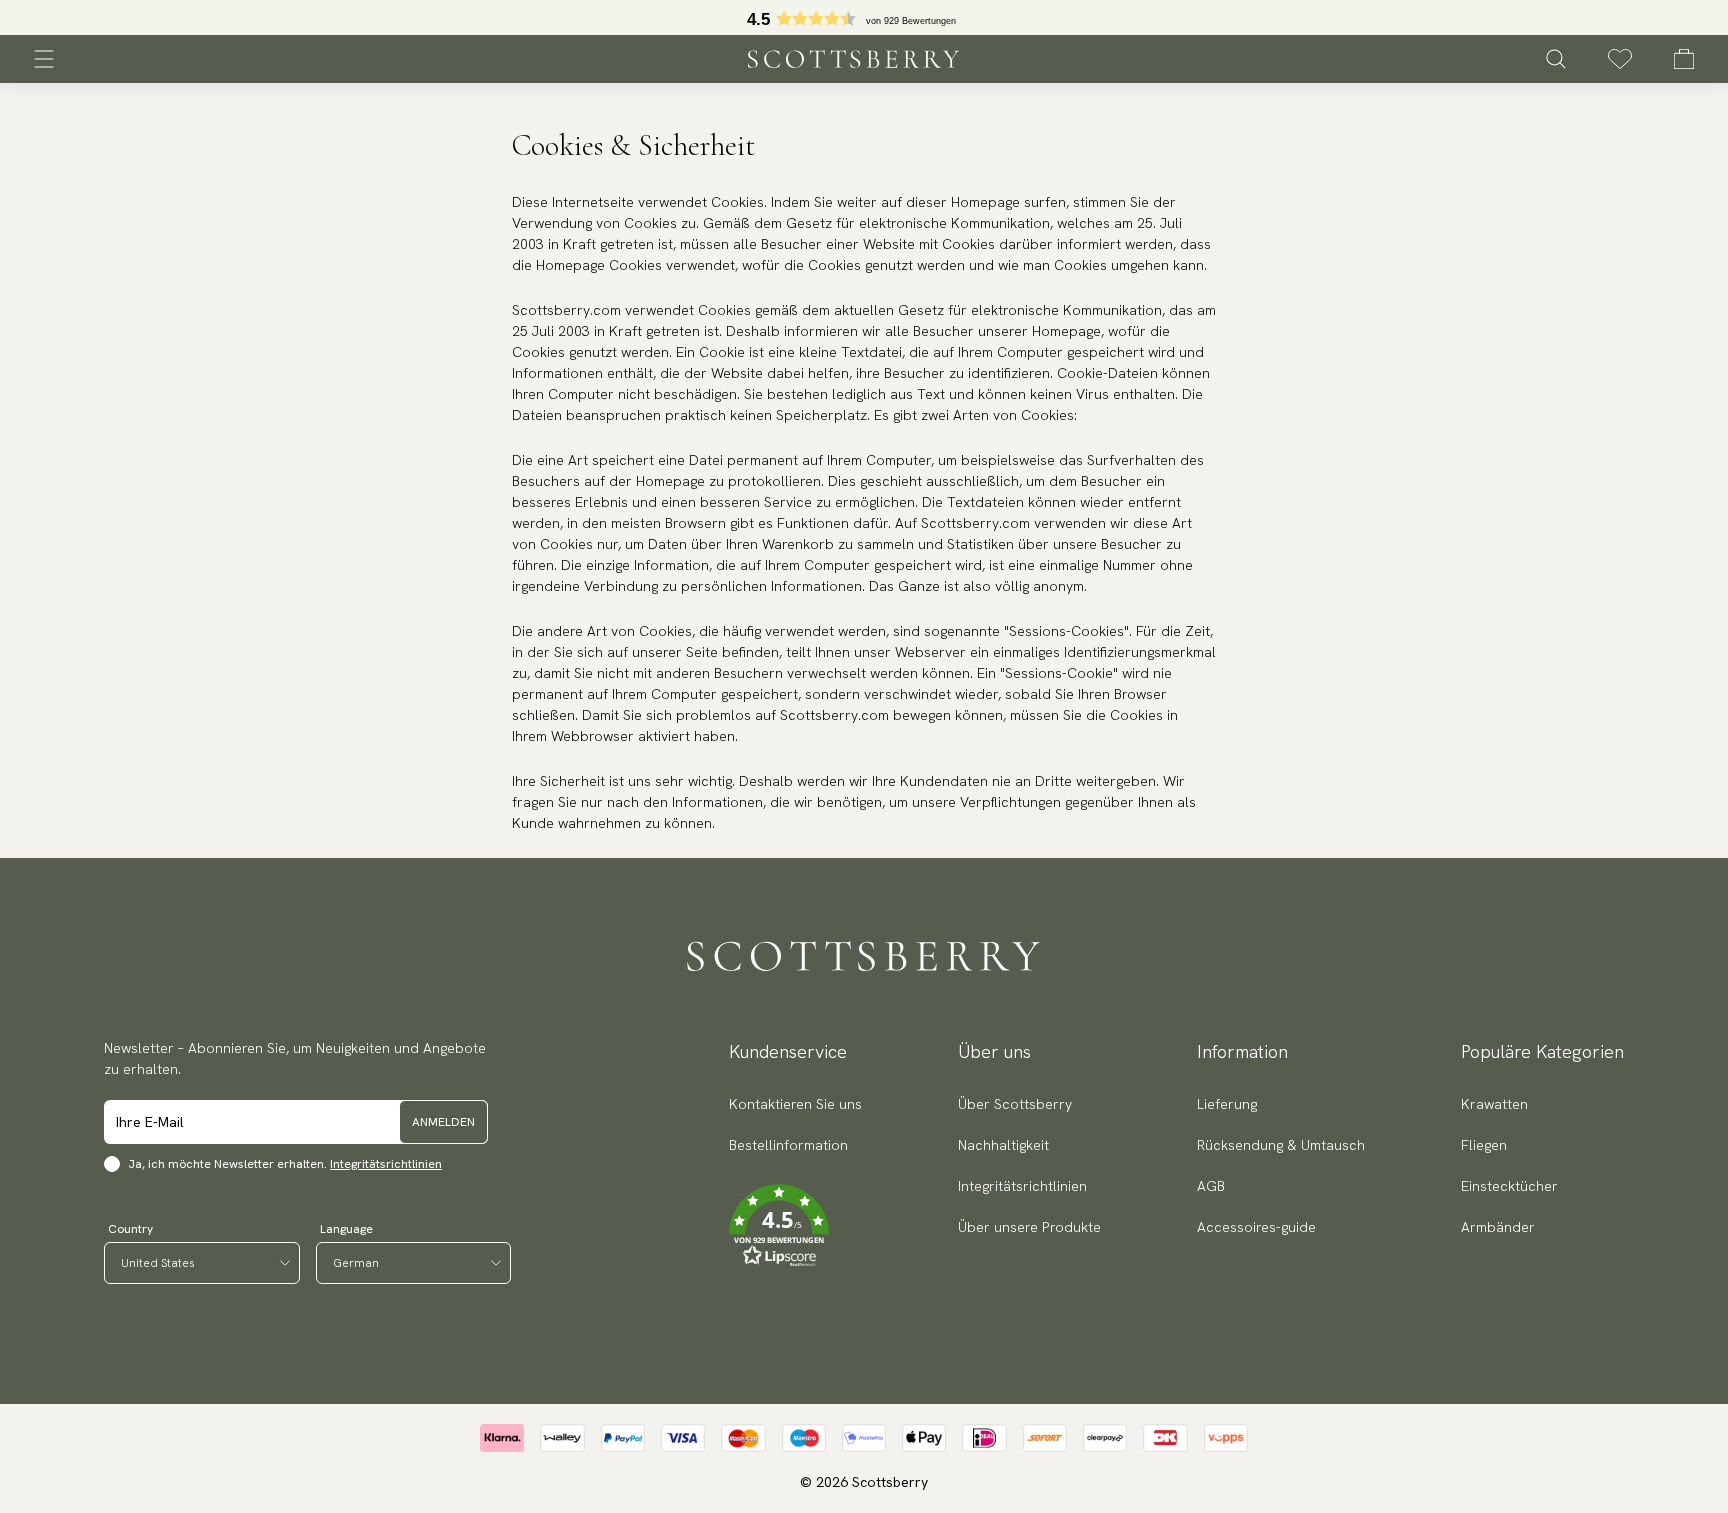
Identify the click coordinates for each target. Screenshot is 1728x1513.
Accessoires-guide (1256, 1227)
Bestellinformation (788, 1145)
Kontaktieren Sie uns (795, 1104)
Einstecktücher (1509, 1186)
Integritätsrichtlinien (386, 1164)
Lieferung (1227, 1104)
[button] (795, 1226)
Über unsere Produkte (1029, 1227)
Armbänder (1498, 1227)
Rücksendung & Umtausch (1281, 1145)
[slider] (862, 17)
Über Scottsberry (1015, 1104)
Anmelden (443, 1122)
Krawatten (1494, 1104)
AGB (1211, 1186)
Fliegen (1484, 1145)
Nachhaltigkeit (1003, 1145)
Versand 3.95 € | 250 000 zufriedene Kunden (861, 18)
